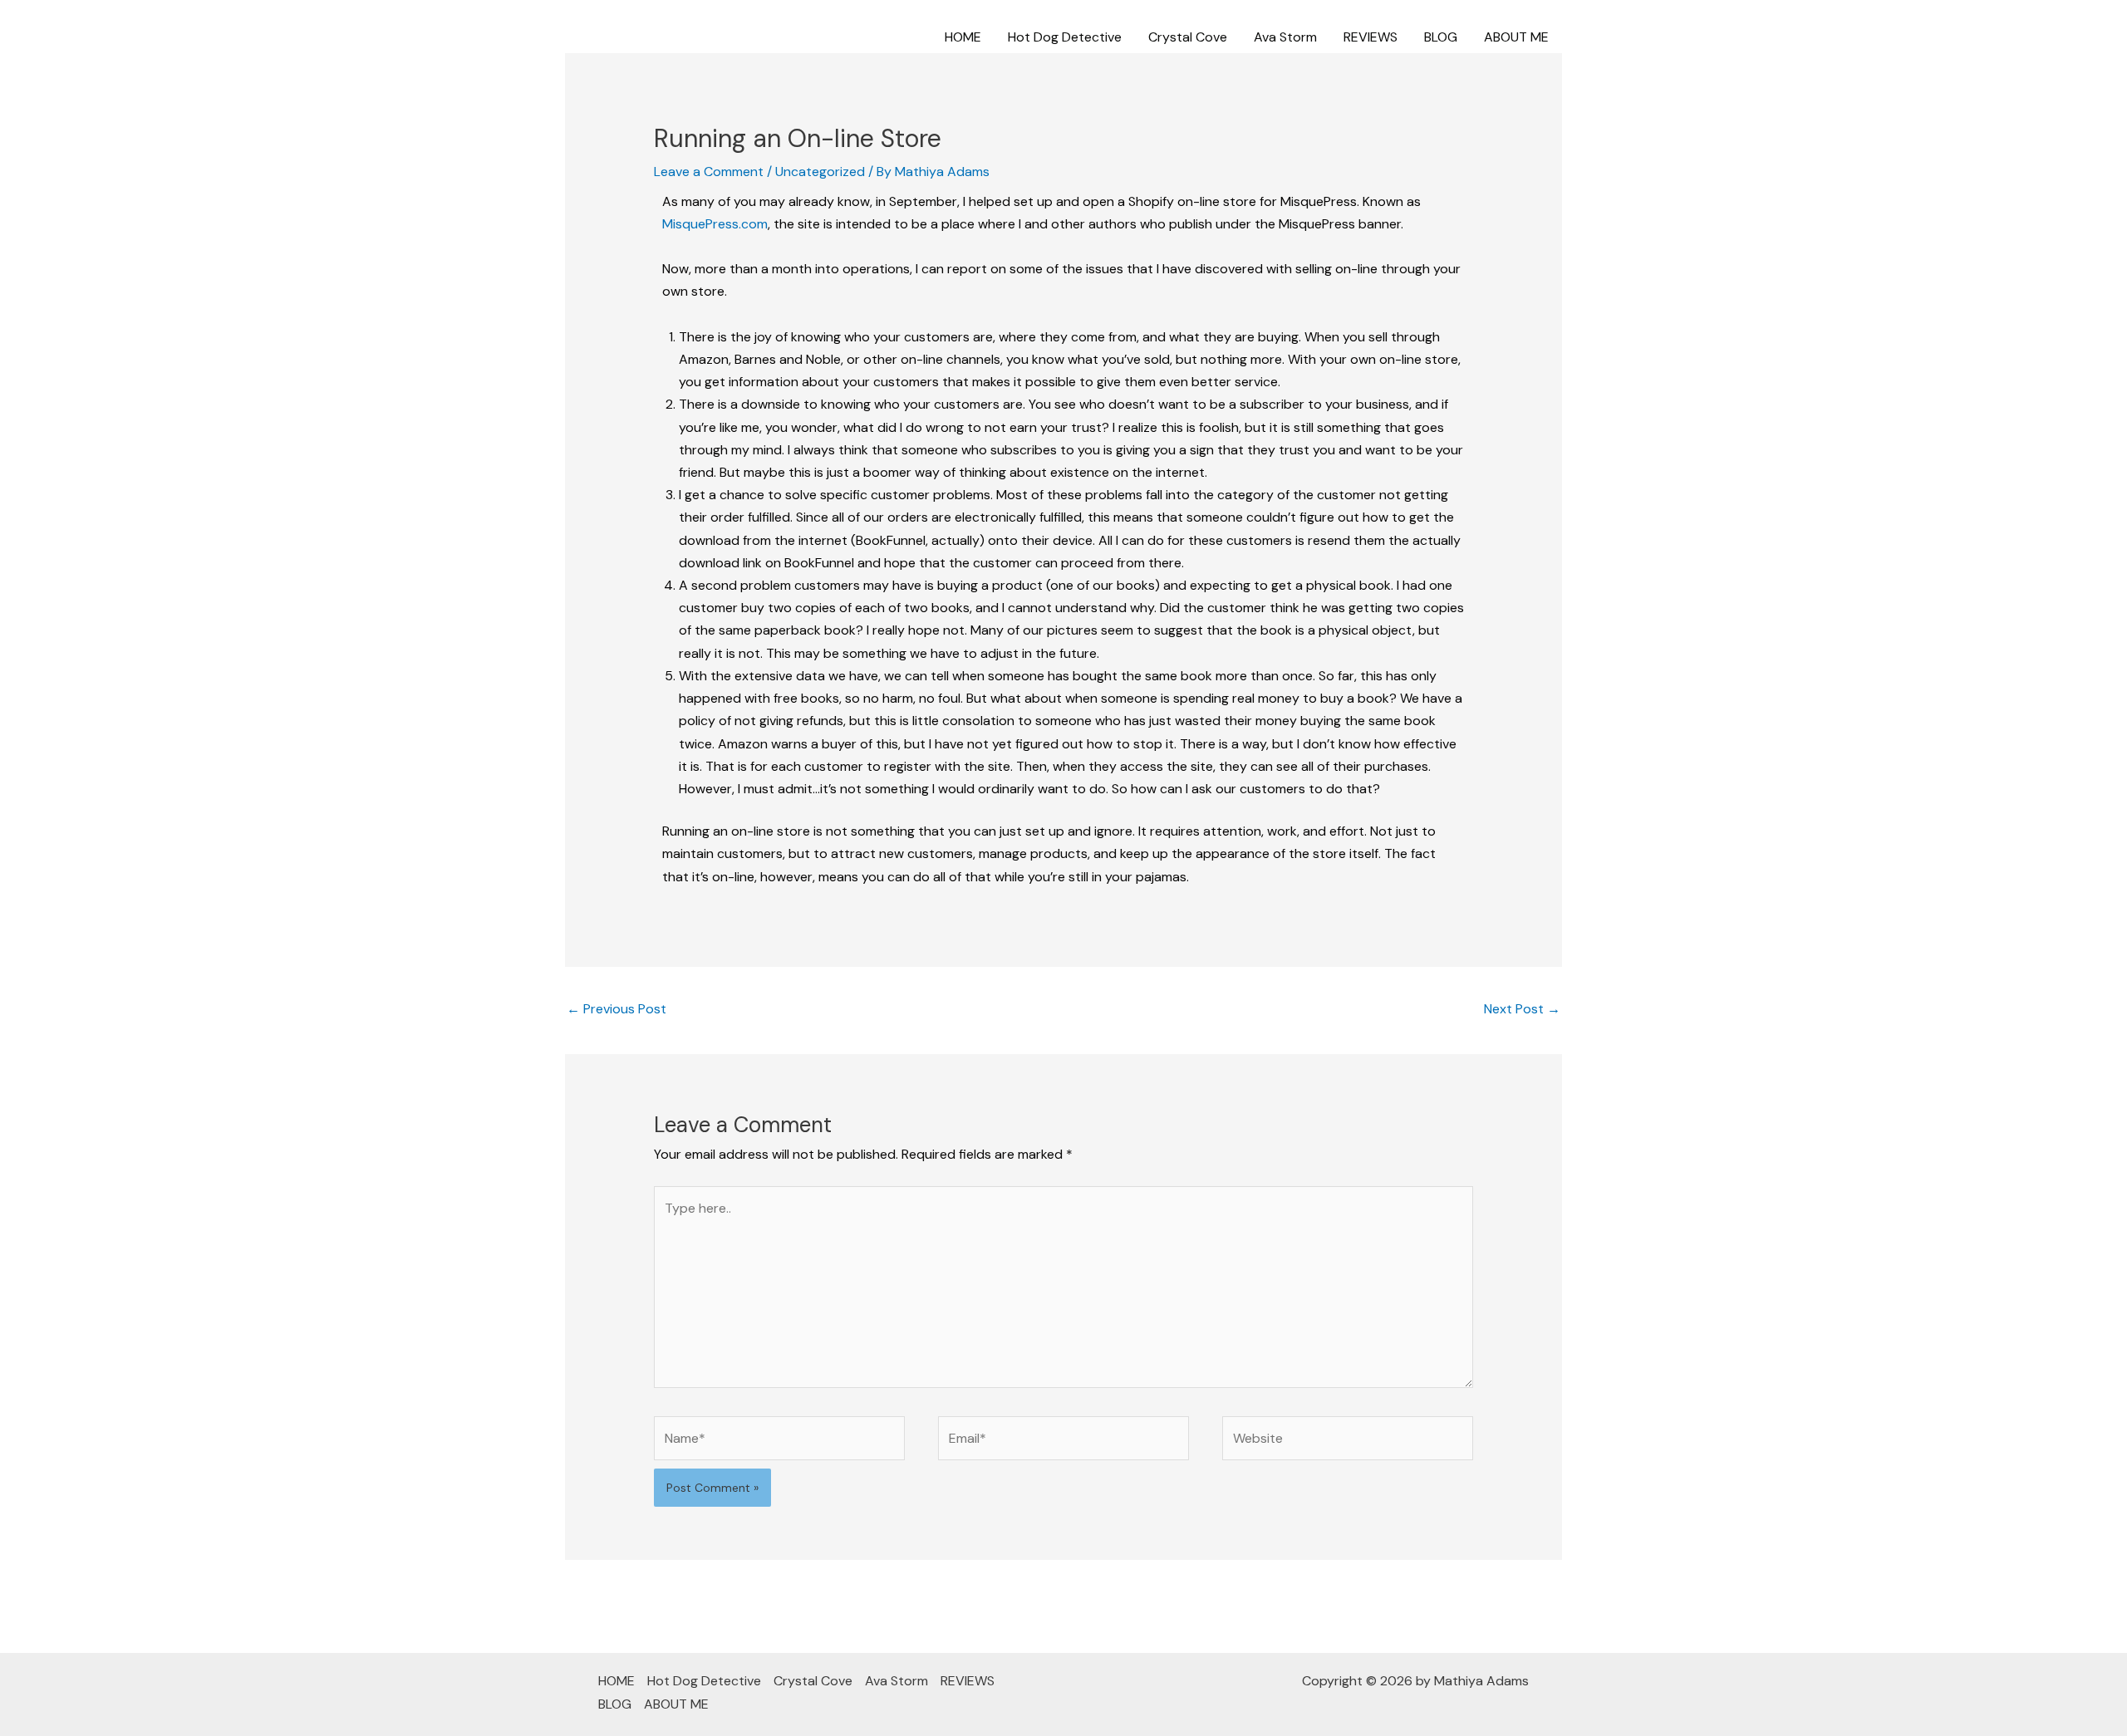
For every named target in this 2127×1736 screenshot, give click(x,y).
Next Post (1522, 1009)
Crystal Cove (1188, 37)
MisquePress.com (715, 224)
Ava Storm (1285, 37)
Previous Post (616, 1009)
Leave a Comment (709, 172)
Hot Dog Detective (1065, 37)
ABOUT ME (1516, 37)
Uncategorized (820, 172)
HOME (963, 37)
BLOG (1441, 37)
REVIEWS (1371, 37)
